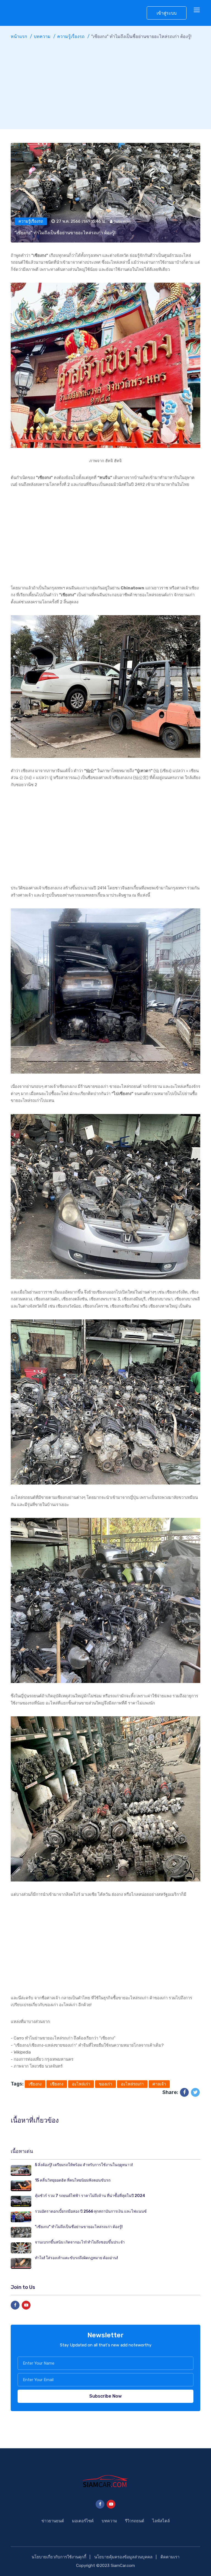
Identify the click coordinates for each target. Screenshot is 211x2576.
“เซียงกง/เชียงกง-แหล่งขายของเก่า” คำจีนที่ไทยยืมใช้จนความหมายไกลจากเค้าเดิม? (89, 2045)
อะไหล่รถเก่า (132, 2084)
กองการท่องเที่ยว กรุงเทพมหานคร (44, 2059)
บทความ (42, 36)
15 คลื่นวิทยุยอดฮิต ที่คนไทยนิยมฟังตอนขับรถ (73, 2180)
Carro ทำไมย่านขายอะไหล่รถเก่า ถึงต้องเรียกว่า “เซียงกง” (65, 2038)
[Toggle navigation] (197, 10)
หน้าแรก (19, 36)
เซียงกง (35, 2084)
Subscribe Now (105, 2396)
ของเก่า (105, 2084)
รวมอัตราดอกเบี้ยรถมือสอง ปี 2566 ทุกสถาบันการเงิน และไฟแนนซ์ (91, 2211)
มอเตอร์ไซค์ (83, 2521)
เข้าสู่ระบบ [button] (167, 13)
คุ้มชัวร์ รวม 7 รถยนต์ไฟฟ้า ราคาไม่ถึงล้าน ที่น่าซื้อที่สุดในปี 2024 (90, 2196)
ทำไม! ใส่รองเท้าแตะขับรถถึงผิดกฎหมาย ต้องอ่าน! (76, 2258)
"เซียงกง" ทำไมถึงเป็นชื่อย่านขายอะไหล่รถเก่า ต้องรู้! (79, 2227)
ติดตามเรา (170, 2557)
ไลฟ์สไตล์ (161, 2521)
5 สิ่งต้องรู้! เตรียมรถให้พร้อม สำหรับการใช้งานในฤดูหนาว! (84, 2165)
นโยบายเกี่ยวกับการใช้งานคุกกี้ (59, 2557)
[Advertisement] (105, 82)
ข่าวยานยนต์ (53, 2521)
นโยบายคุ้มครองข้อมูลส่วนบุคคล (123, 2557)
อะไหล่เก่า (81, 2084)
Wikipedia (22, 2052)
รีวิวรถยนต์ (135, 2521)
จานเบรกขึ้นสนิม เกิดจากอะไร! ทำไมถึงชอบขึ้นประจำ (80, 2242)
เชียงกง (57, 2084)
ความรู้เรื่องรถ (71, 36)
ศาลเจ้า (159, 2084)
